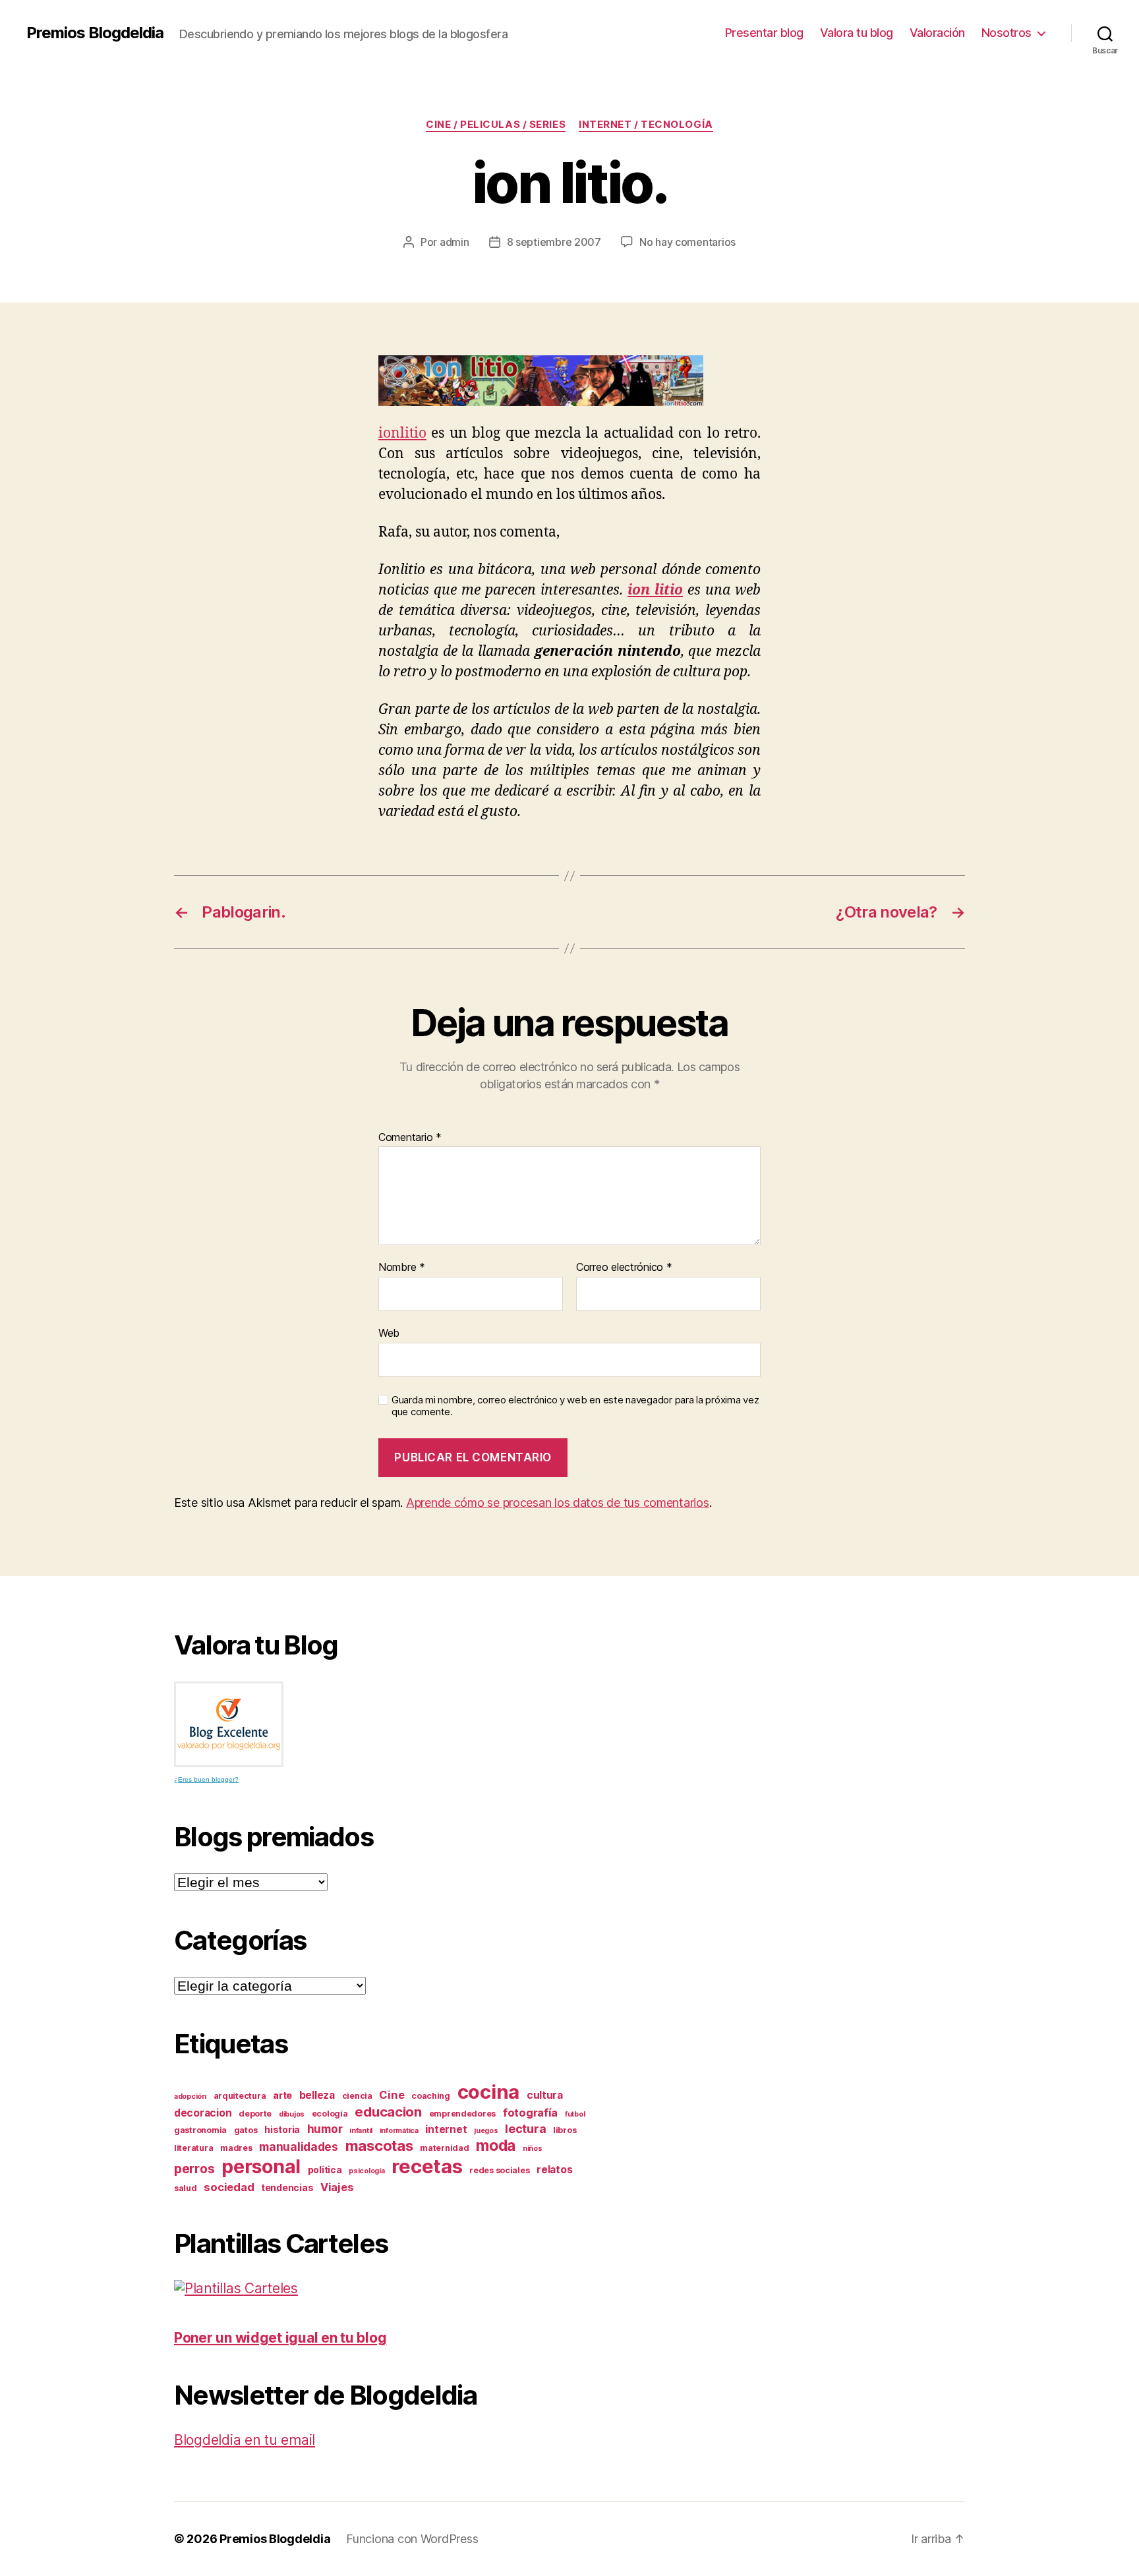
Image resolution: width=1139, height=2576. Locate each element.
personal (261, 2167)
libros (565, 2130)
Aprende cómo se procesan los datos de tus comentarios (558, 1503)
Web (389, 1332)
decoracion (203, 2113)
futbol (575, 2114)
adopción (190, 2096)
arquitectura (240, 2096)
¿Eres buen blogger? (206, 1779)
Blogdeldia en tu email (245, 2440)
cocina (488, 2092)
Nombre (402, 1268)
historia (282, 2129)
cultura (545, 2095)
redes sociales (499, 2170)
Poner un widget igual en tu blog (280, 2338)
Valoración (937, 33)
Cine (392, 2095)
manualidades (299, 2147)
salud (186, 2188)
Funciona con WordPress (412, 2539)
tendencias (287, 2187)
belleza (317, 2095)
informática (399, 2131)
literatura (193, 2148)
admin (454, 242)
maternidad (444, 2148)
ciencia (357, 2096)
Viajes (337, 2187)
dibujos (292, 2114)
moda (496, 2146)
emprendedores (463, 2114)
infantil (361, 2131)
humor (325, 2129)
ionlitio (402, 433)
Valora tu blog (857, 33)
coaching (431, 2096)
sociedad (229, 2187)
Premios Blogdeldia (95, 33)
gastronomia (200, 2130)
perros (194, 2169)
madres (236, 2148)
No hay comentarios (687, 242)
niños (533, 2149)
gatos (246, 2130)
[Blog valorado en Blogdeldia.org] (229, 1724)
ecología (330, 2114)
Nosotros (1007, 33)
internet (446, 2129)
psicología (366, 2171)
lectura (525, 2128)
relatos (554, 2170)
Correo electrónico (624, 1268)
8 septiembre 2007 (554, 242)
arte (282, 2095)
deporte (255, 2114)
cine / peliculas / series (496, 125)
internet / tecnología (646, 125)
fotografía (530, 2113)
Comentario (410, 1138)
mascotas (379, 2146)
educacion (388, 2112)
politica (325, 2170)
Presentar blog (764, 33)
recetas (427, 2166)
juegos (486, 2131)
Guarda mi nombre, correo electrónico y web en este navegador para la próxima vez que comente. (575, 1406)
